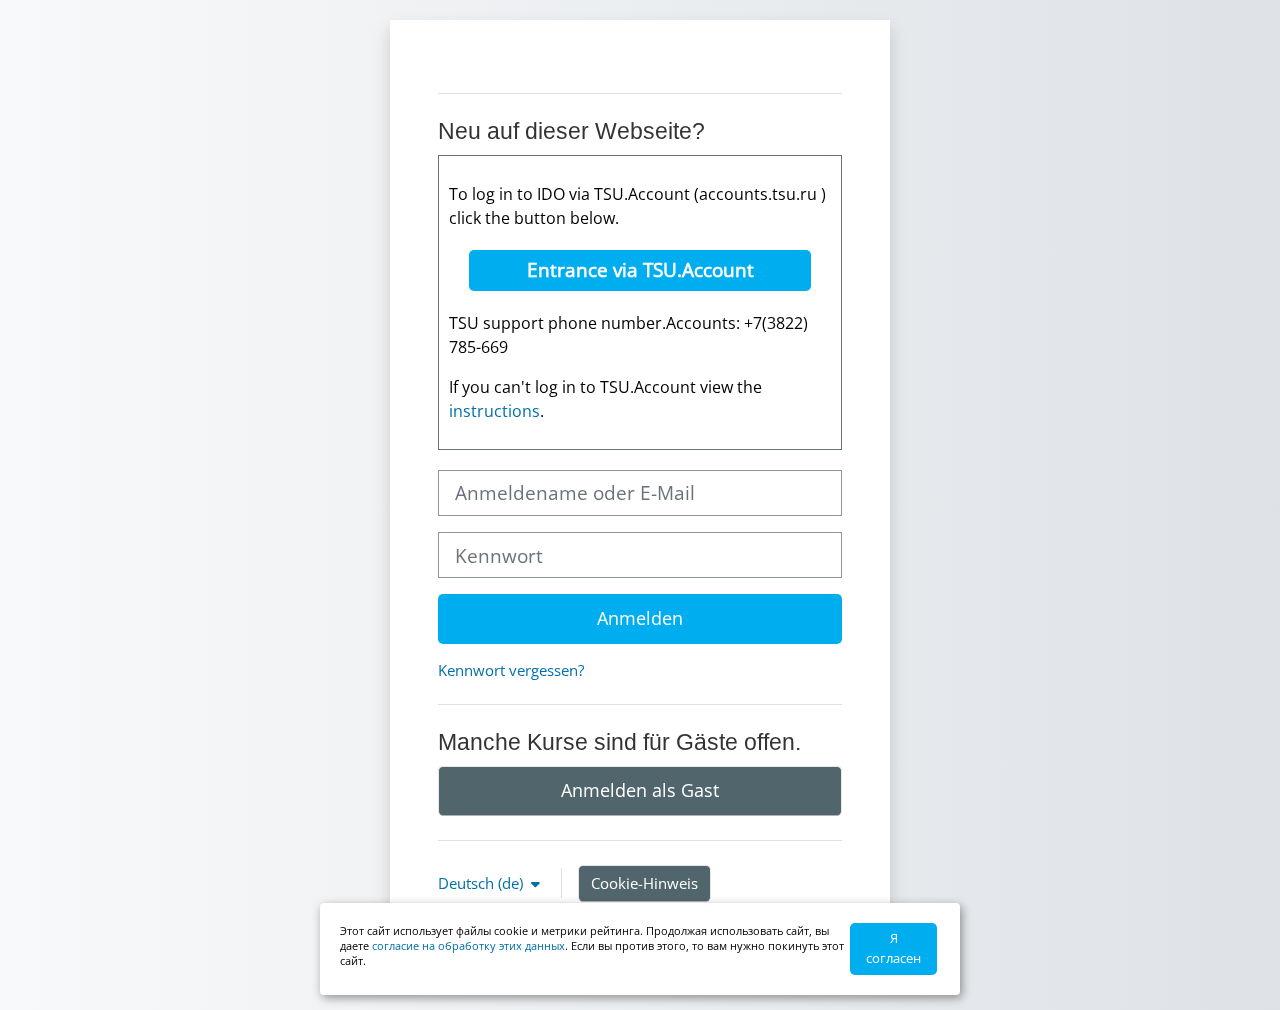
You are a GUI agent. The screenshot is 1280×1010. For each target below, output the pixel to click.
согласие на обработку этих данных (468, 945)
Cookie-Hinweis (644, 883)
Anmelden (640, 618)
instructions (494, 411)
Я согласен (893, 948)
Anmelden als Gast (640, 790)
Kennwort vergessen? (511, 670)
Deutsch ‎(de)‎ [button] (482, 883)
